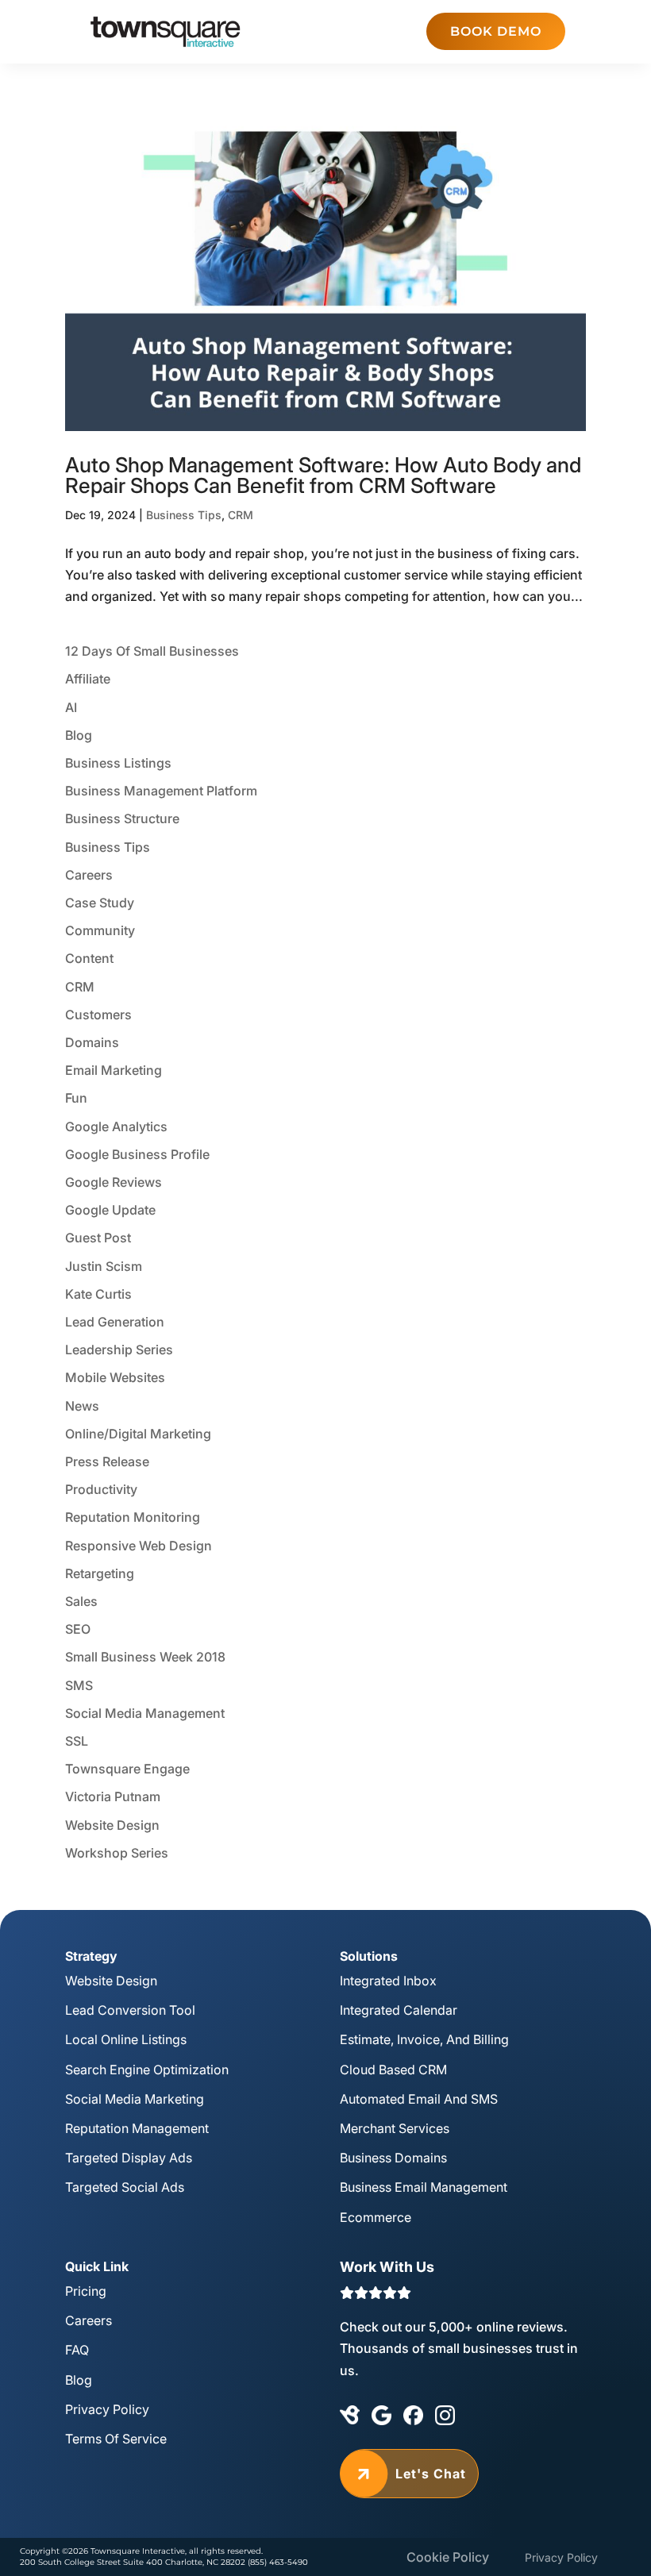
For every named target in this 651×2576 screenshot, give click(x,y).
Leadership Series (119, 1350)
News (82, 1406)
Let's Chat (409, 2474)
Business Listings (118, 763)
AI (71, 707)
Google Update (110, 1210)
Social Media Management (145, 1713)
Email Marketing (114, 1070)
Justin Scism (104, 1266)
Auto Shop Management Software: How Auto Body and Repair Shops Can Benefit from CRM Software (323, 475)
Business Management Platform (161, 791)
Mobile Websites (115, 1377)
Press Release (107, 1461)
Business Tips (184, 515)
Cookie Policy (448, 2557)
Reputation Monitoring (133, 1517)
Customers (98, 1015)
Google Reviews (114, 1182)
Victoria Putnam (113, 1796)
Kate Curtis (98, 1294)
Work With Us (387, 2267)
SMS (79, 1685)
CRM (241, 515)
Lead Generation (115, 1322)
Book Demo (496, 31)
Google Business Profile (137, 1154)
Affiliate (88, 679)
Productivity (101, 1489)
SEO (78, 1629)
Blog (79, 735)
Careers (89, 875)
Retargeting (100, 1573)
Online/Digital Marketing (138, 1434)
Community (100, 930)
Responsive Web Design (139, 1546)
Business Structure (122, 818)
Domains (92, 1042)
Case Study (100, 903)
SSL (77, 1741)
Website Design (112, 1825)
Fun (76, 1098)
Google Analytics (116, 1126)
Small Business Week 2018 (145, 1657)
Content (89, 958)
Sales (81, 1601)
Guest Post (98, 1238)
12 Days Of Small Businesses (152, 651)
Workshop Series (117, 1853)
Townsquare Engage (127, 1769)
